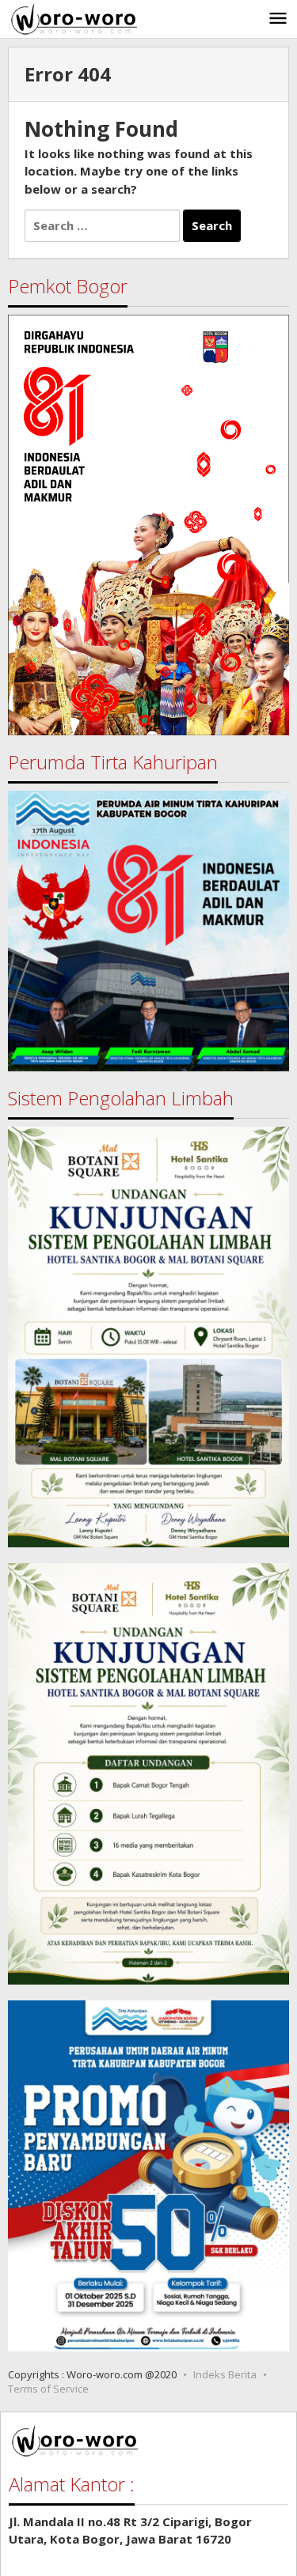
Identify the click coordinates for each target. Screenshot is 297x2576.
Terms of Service (48, 2389)
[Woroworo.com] (72, 17)
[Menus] (278, 19)
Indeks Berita (225, 2374)
